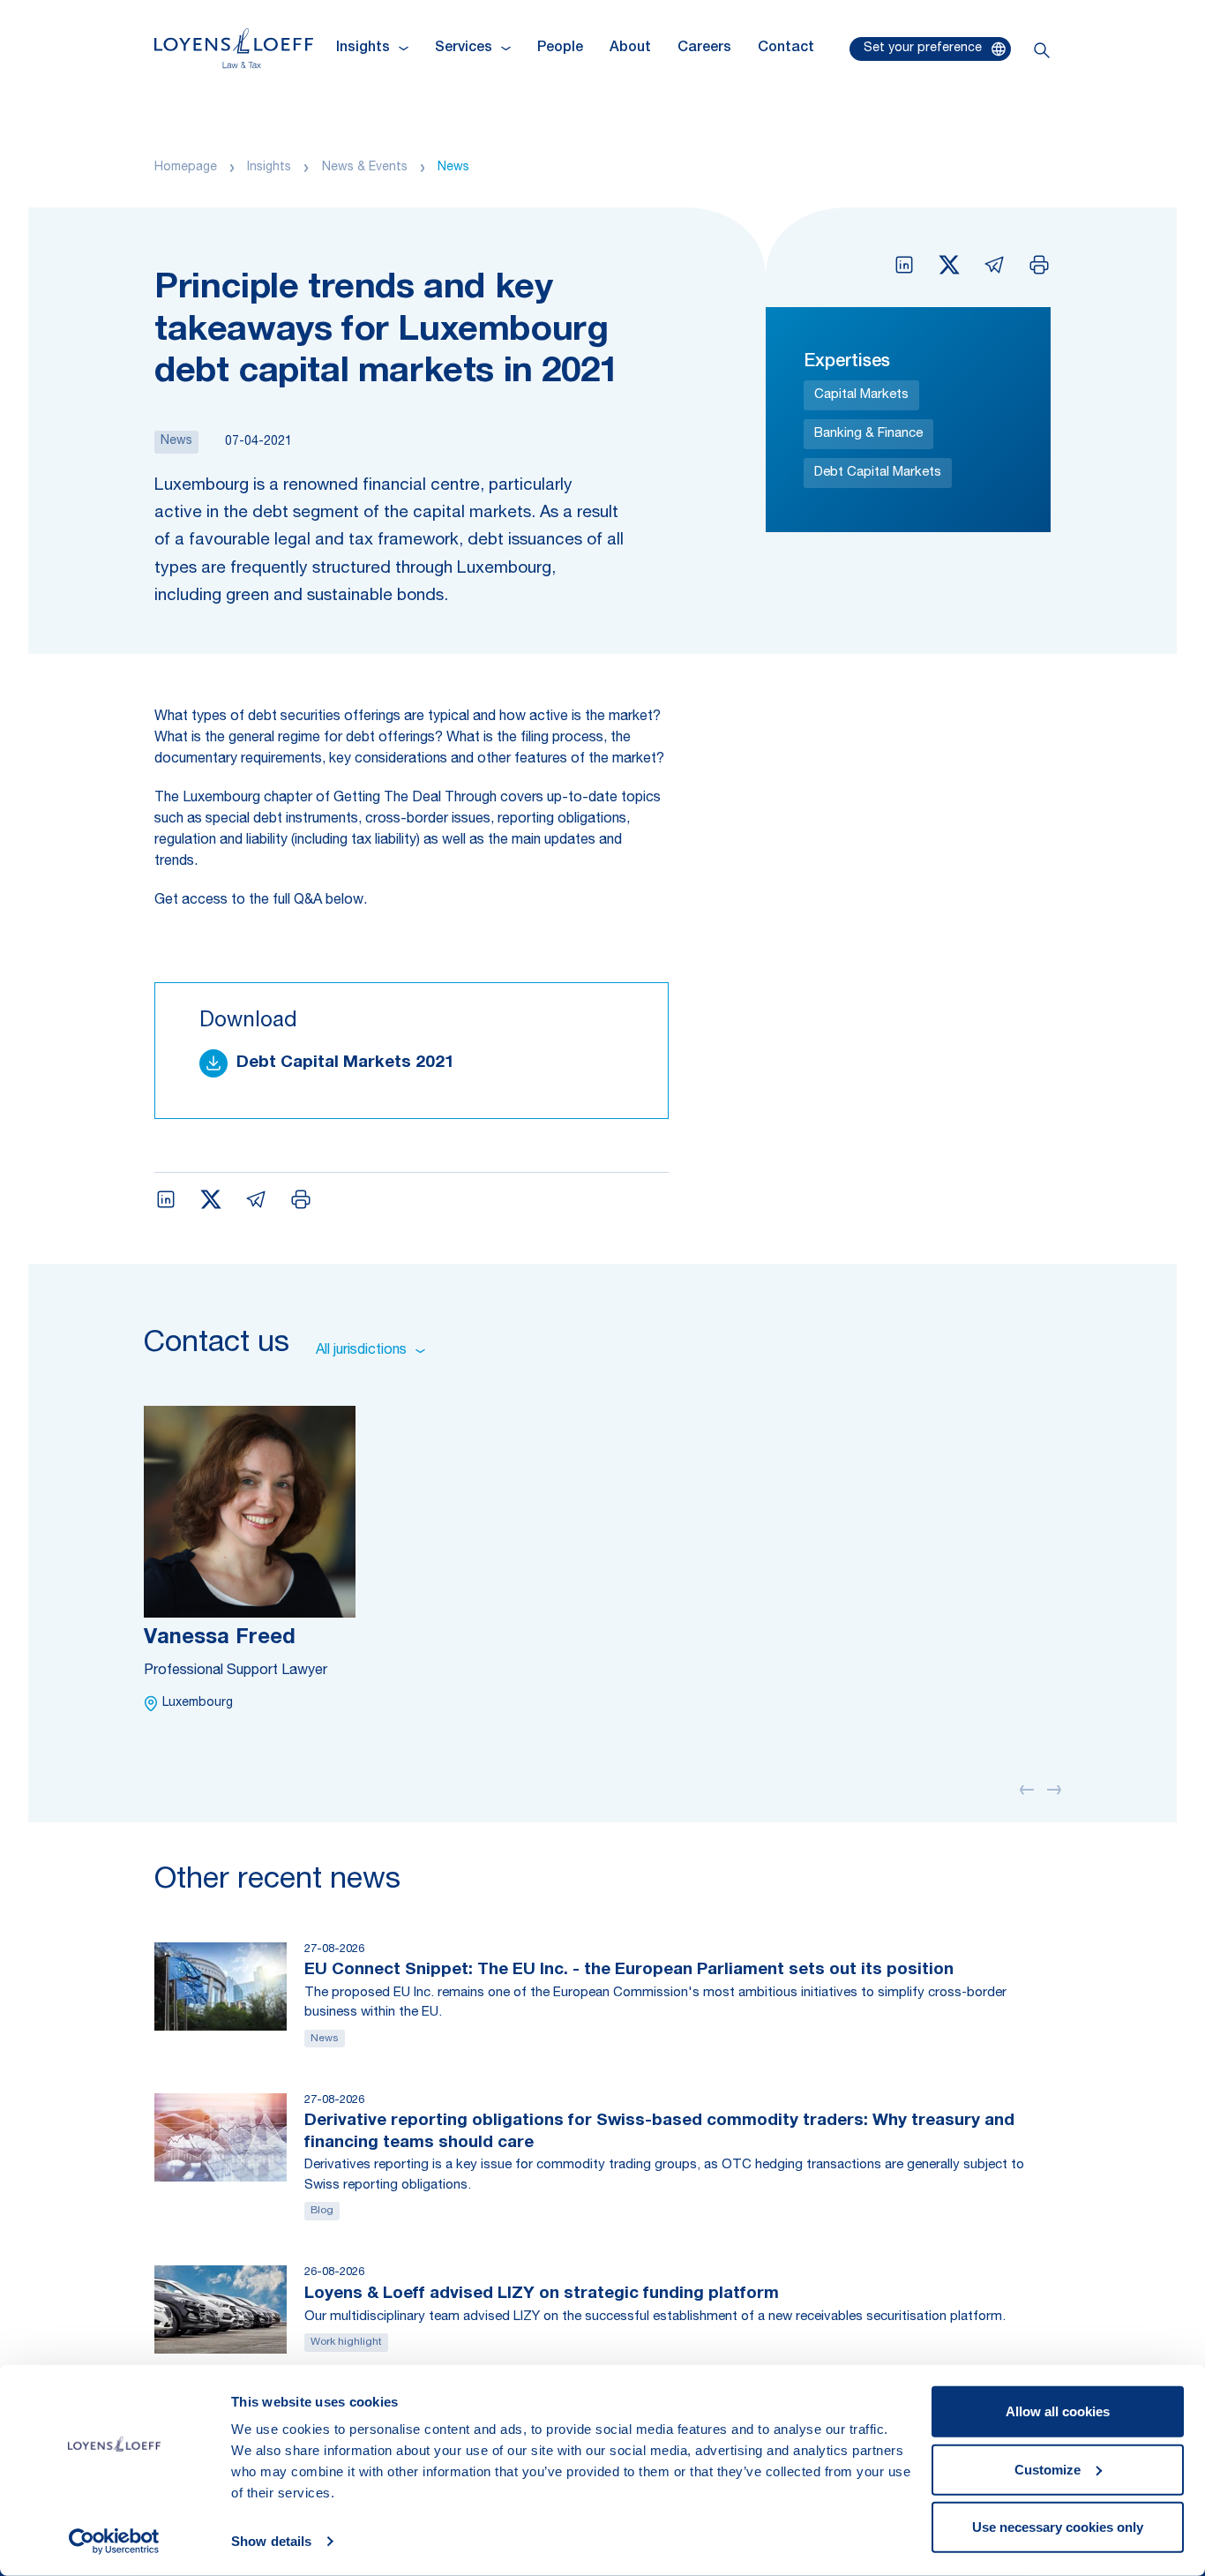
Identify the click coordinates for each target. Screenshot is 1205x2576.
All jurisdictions (361, 1351)
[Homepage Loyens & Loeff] (234, 48)
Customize (1048, 2469)
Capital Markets (861, 395)
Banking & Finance (868, 434)
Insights (269, 168)
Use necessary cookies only (1058, 2527)
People (560, 49)
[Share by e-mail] (994, 265)
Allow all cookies (1058, 2411)
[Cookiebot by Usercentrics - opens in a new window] (114, 2542)
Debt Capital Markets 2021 (345, 1063)
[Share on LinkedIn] (904, 265)
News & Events (365, 168)
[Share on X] (949, 265)
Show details (271, 2541)
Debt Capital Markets (878, 473)
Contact (786, 49)
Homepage (186, 168)
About (630, 49)
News (453, 168)
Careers (704, 49)
